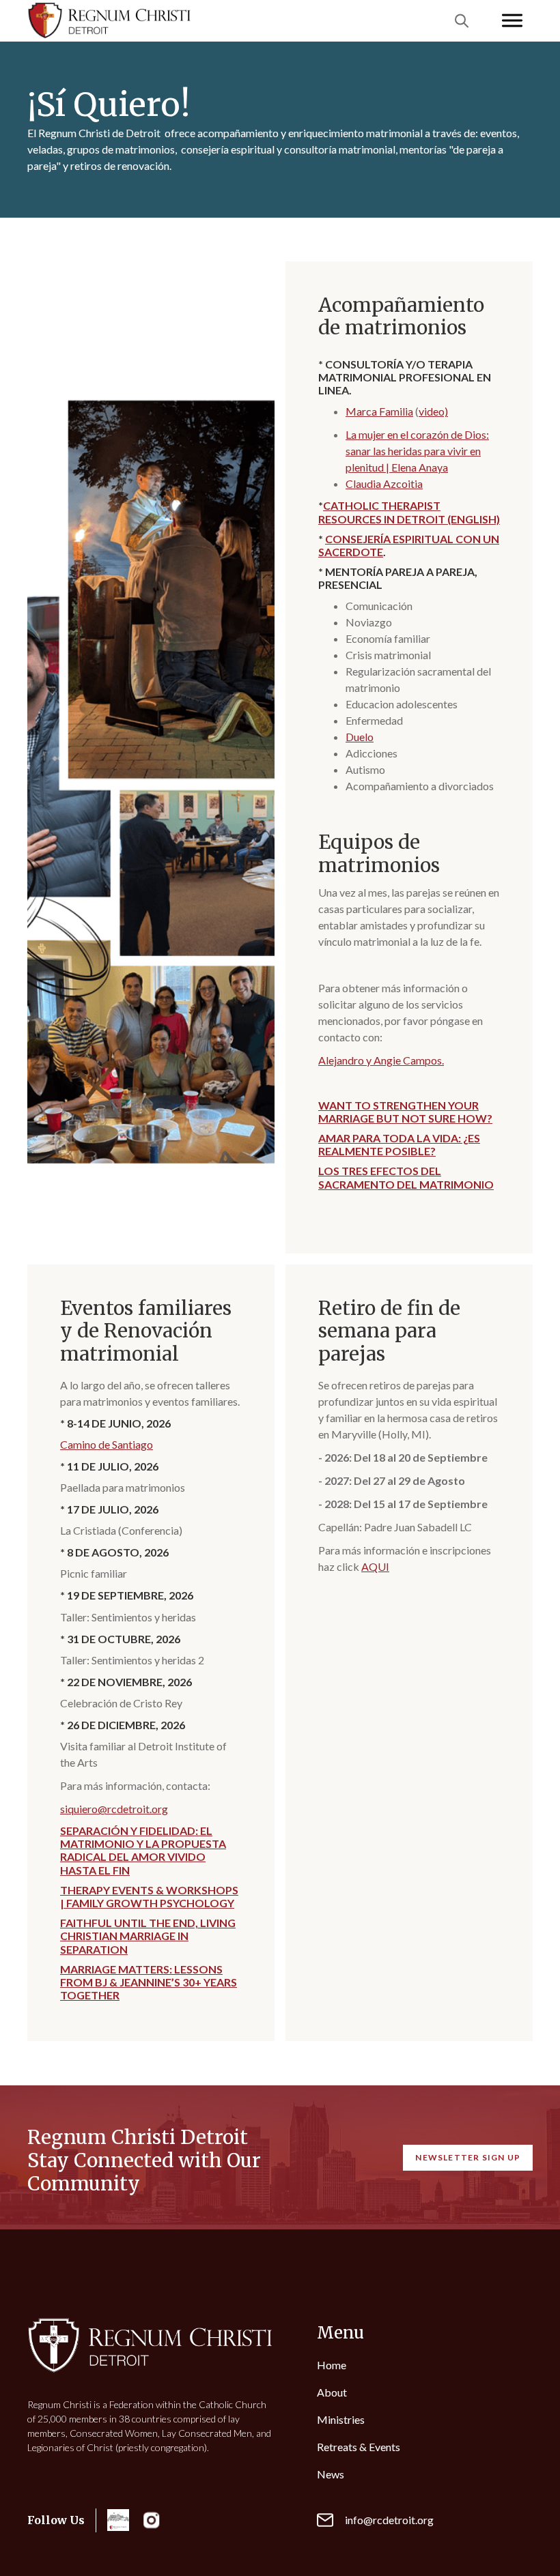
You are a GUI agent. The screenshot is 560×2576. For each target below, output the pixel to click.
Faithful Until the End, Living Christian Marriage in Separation (148, 1936)
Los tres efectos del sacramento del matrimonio (406, 1177)
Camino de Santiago (107, 1444)
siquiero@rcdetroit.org (114, 1809)
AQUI (375, 1566)
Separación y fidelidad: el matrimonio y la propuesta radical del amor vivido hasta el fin (143, 1850)
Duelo (360, 737)
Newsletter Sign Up (468, 2157)
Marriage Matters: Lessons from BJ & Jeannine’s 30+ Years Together (149, 1982)
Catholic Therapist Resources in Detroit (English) (409, 512)
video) (433, 411)
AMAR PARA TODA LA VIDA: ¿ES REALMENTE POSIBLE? (399, 1144)
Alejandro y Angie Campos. (381, 1060)
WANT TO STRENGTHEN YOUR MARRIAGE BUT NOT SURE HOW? (405, 1112)
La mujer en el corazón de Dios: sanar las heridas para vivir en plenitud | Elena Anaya (417, 451)
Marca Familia (379, 411)
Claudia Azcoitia (384, 483)
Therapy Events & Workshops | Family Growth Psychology (149, 1896)
